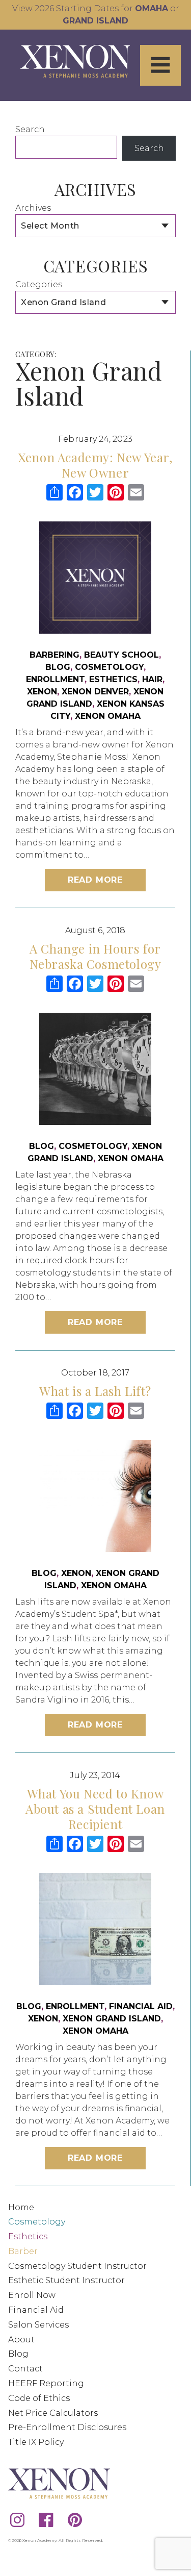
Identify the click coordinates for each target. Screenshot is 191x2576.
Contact (25, 2369)
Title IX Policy (36, 2442)
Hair (152, 679)
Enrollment (55, 679)
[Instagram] (17, 2519)
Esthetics (113, 679)
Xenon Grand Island (112, 2019)
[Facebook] (46, 2519)
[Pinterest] (75, 2519)
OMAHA (152, 8)
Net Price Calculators (53, 2413)
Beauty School (121, 655)
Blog (58, 667)
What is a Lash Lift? (95, 1391)
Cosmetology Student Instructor (77, 2266)
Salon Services (38, 2325)
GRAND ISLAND (95, 21)
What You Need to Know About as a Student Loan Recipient (95, 1809)
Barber (23, 2251)
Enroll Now (32, 2295)
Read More (95, 880)
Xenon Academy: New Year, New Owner (95, 465)
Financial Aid (141, 2006)
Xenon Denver (95, 692)
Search (30, 129)
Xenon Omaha (108, 716)
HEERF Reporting (46, 2383)
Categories (39, 284)
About (21, 2340)
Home (21, 2207)
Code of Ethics (39, 2398)
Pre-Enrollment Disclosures (67, 2427)
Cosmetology (109, 667)
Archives (33, 208)
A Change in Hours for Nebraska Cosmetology (95, 956)
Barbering (54, 655)
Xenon (42, 692)
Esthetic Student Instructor (66, 2280)
